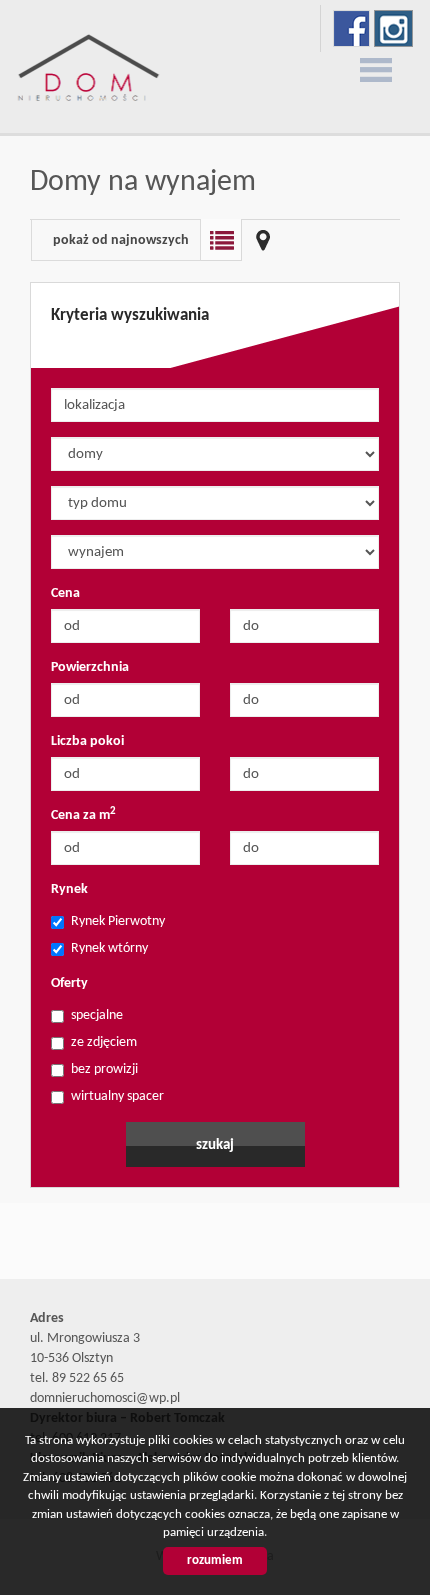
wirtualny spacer (117, 1096)
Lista (221, 240)
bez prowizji (104, 1069)
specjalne (97, 1015)
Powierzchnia (90, 667)
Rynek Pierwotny (118, 921)
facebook (351, 28)
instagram (393, 28)
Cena (65, 593)
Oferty (69, 983)
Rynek (69, 889)
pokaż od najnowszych (121, 240)
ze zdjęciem (104, 1042)
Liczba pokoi (87, 741)
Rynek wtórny (109, 948)
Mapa (263, 240)
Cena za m (83, 814)
